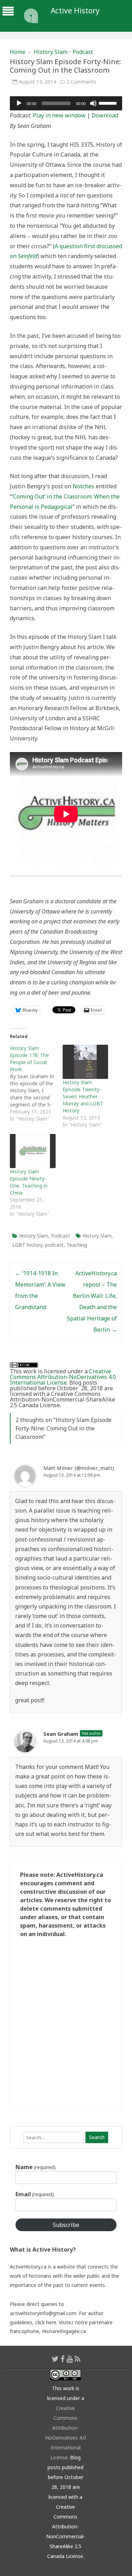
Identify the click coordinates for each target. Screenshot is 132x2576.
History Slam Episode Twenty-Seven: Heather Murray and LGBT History (83, 1096)
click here (46, 2322)
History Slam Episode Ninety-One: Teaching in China (29, 1182)
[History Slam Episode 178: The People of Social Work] (36, 1083)
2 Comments (81, 82)
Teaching (77, 1245)
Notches (83, 486)
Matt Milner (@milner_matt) (79, 1468)
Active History (75, 11)
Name (36, 2167)
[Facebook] (63, 2359)
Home (18, 52)
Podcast (83, 52)
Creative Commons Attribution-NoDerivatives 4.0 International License (63, 1377)
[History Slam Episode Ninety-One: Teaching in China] (33, 1151)
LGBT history (27, 1245)
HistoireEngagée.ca (64, 2331)
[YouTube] (70, 2359)
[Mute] (93, 103)
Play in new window (59, 115)
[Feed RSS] (78, 2359)
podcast (54, 1245)
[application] (66, 103)
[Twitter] (55, 2359)
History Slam (51, 52)
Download (105, 115)
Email (35, 2194)
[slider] (109, 103)
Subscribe (66, 2225)
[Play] (19, 103)
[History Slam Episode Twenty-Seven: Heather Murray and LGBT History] (86, 1062)
